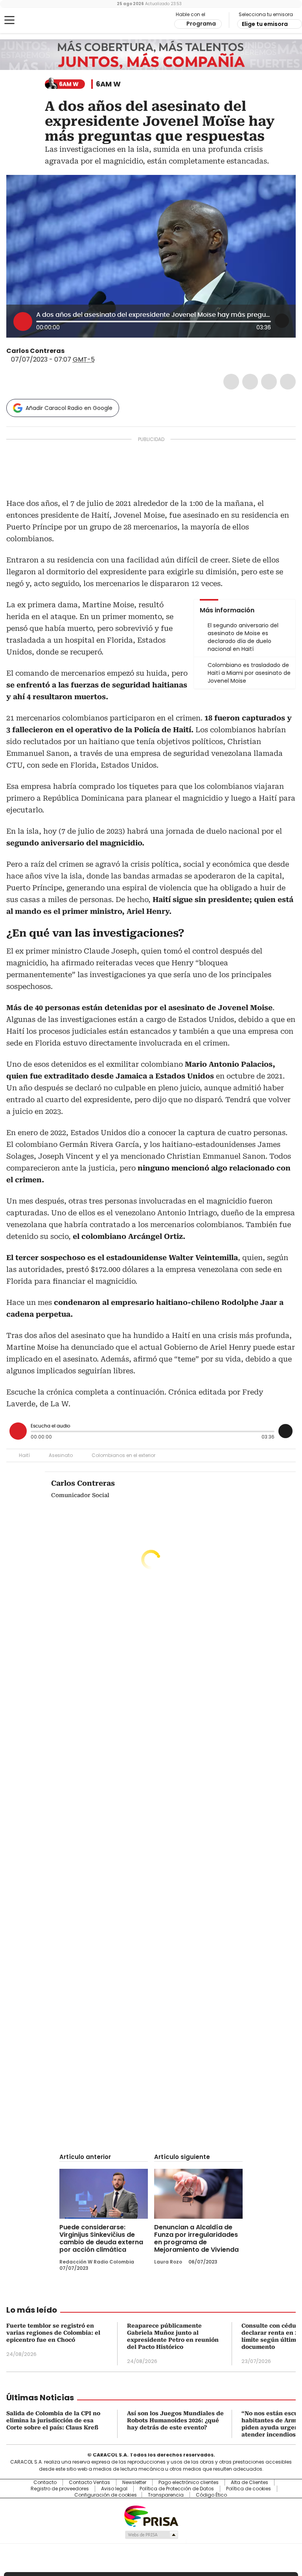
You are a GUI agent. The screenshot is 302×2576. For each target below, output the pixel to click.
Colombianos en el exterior (123, 1455)
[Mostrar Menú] (9, 20)
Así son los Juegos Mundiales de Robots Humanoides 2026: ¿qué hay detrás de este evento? (175, 2420)
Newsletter (134, 2482)
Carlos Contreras (35, 351)
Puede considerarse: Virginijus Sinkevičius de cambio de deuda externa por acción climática (101, 2238)
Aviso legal (114, 2489)
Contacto (45, 2482)
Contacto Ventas (89, 2482)
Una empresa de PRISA (151, 2516)
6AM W (108, 84)
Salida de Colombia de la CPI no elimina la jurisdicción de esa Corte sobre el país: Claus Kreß (53, 2420)
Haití (24, 1455)
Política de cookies (249, 2489)
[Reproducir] (23, 322)
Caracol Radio (37, 20)
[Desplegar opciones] (282, 321)
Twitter (250, 382)
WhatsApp (288, 382)
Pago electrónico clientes (189, 2482)
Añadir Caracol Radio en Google (69, 408)
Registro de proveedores (60, 2489)
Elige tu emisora (265, 24)
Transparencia (166, 2495)
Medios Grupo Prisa (151, 2535)
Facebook (231, 382)
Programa (201, 24)
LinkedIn (269, 382)
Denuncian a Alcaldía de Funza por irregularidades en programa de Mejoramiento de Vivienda (196, 2238)
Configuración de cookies (106, 2495)
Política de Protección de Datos (177, 2489)
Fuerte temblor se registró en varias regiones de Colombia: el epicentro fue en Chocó (53, 2333)
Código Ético (211, 2495)
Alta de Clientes (250, 2482)
